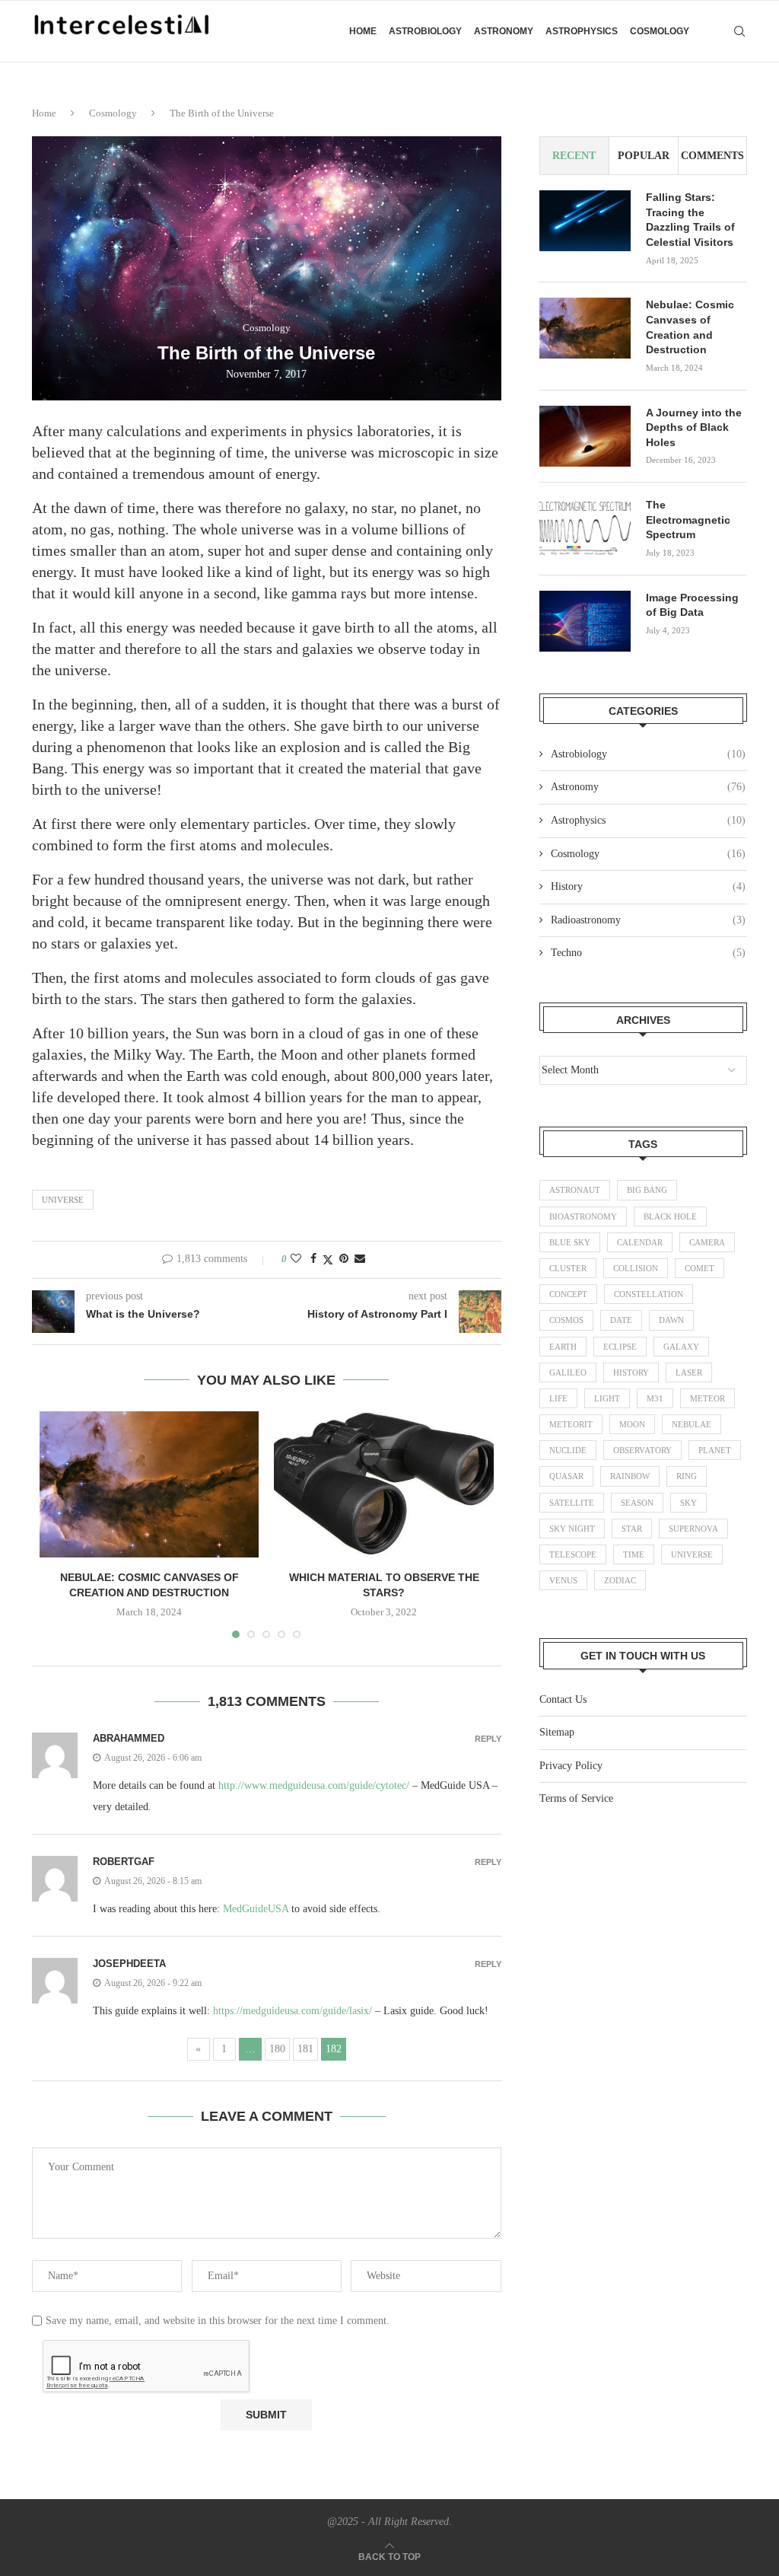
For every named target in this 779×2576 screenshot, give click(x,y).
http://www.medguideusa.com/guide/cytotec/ (314, 1785)
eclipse (620, 1347)
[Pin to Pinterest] (344, 1259)
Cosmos (566, 1320)
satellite (572, 1503)
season (637, 1503)
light (607, 1398)
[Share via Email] (360, 1259)
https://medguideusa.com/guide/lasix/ (293, 2011)
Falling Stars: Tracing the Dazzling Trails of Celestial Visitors (690, 220)
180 (277, 2049)
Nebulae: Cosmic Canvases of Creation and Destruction (690, 327)
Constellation (649, 1294)
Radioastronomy (648, 920)
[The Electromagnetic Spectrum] (585, 528)
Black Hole (670, 1216)
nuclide (568, 1450)
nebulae (692, 1424)
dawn (671, 1320)
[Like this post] (296, 1259)
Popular (644, 156)
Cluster (568, 1268)
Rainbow (630, 1476)
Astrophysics (582, 31)
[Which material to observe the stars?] (383, 1484)
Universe (63, 1200)
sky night (572, 1529)
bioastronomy (583, 1216)
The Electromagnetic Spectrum (688, 520)
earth (563, 1347)
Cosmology (660, 31)
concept (568, 1294)
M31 (655, 1398)
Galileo (568, 1372)
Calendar (640, 1242)
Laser (689, 1372)
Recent (574, 156)
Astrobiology (425, 31)
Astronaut (575, 1190)
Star (632, 1529)
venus (563, 1580)
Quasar (566, 1476)
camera (707, 1242)
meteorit (571, 1424)
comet (700, 1268)
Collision (636, 1268)
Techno (648, 953)
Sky (688, 1503)
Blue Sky (570, 1242)
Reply (488, 1739)
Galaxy (681, 1347)
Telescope (573, 1554)
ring (687, 1476)
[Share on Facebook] (313, 1259)
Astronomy (504, 31)
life (558, 1398)
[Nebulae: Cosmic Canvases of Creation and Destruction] (149, 1484)
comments (712, 156)
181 (305, 2049)
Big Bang (647, 1190)
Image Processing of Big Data (692, 605)
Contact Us (563, 1699)
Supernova (693, 1529)
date (621, 1320)
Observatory (642, 1450)
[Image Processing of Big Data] (585, 621)
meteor (707, 1398)
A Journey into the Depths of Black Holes (694, 427)
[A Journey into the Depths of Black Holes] (585, 436)
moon (632, 1424)
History (648, 886)
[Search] (739, 31)
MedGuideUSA (256, 1909)
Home (363, 31)
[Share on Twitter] (328, 1260)
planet (715, 1450)
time (634, 1554)
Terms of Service (576, 1798)
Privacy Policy (571, 1766)
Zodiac (620, 1580)
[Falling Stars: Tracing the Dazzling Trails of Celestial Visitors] (585, 221)
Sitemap (557, 1732)
